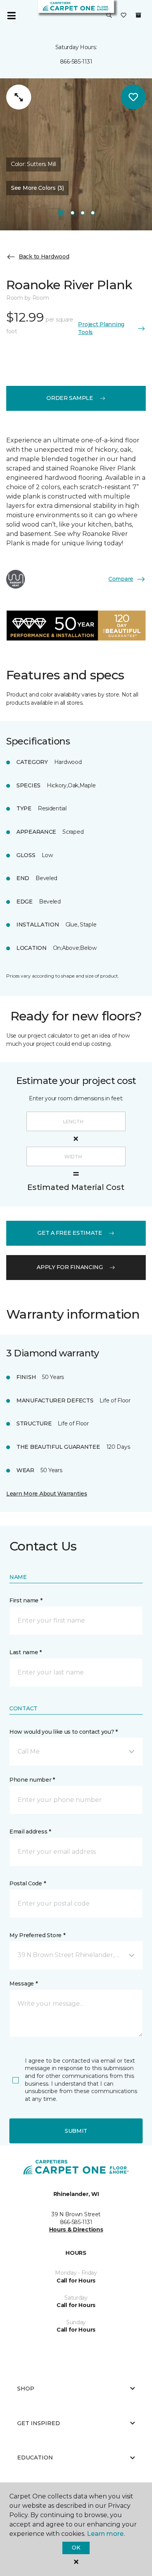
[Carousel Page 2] (72, 213)
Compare (121, 579)
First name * (26, 1600)
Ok (76, 2548)
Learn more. (106, 2534)
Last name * (26, 1652)
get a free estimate (70, 1233)
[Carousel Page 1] (61, 213)
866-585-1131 (76, 62)
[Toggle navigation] (11, 16)
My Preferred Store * (37, 1935)
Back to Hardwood (44, 256)
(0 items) (138, 15)
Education (35, 2458)
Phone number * (32, 1780)
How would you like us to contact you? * (64, 1732)
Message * (23, 1984)
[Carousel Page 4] (93, 213)
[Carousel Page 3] (83, 213)
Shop (26, 2389)
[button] (109, 16)
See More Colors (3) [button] (37, 188)
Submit (76, 2131)
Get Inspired (39, 2423)
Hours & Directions (76, 2229)
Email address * (30, 1832)
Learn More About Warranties (47, 1494)
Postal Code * (27, 1883)
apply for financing (70, 1267)
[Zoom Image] (19, 97)
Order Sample (70, 398)
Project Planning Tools (101, 328)
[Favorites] (124, 16)
